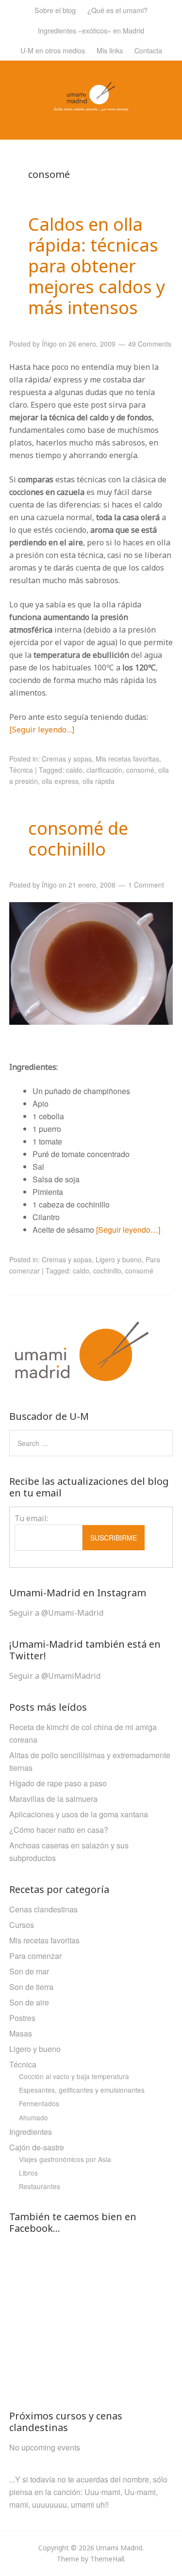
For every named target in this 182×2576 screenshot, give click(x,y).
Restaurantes (40, 2186)
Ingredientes (31, 2132)
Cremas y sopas (67, 759)
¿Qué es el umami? (117, 10)
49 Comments (150, 344)
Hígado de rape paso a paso (58, 1783)
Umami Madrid (119, 2548)
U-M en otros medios (53, 50)
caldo (74, 770)
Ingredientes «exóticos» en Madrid (91, 30)
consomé (140, 770)
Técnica (21, 770)
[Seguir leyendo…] (42, 730)
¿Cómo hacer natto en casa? (59, 1830)
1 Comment (146, 885)
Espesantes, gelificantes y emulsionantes (82, 2090)
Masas (21, 2033)
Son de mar (29, 1971)
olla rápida (99, 781)
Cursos (22, 1925)
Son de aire (29, 2002)
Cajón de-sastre (37, 2147)
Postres (22, 2018)
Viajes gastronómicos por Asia (65, 2159)
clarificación (104, 770)
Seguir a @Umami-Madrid (56, 1613)
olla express (60, 781)
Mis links (110, 50)
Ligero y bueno (119, 1259)
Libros (28, 2173)
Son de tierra (31, 1987)
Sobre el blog (55, 10)
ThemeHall (107, 2559)
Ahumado (33, 2117)
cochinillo (107, 1271)
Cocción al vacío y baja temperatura (74, 2076)
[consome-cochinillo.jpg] (91, 963)
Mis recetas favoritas (127, 759)
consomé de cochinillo (78, 839)
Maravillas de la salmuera (53, 1799)
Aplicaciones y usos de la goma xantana (79, 1814)
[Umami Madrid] (91, 105)
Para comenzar (35, 1956)
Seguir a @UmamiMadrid (55, 1676)
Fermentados (39, 2103)
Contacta (148, 50)
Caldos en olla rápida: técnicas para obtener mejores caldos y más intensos (97, 266)
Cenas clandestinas (43, 1909)
